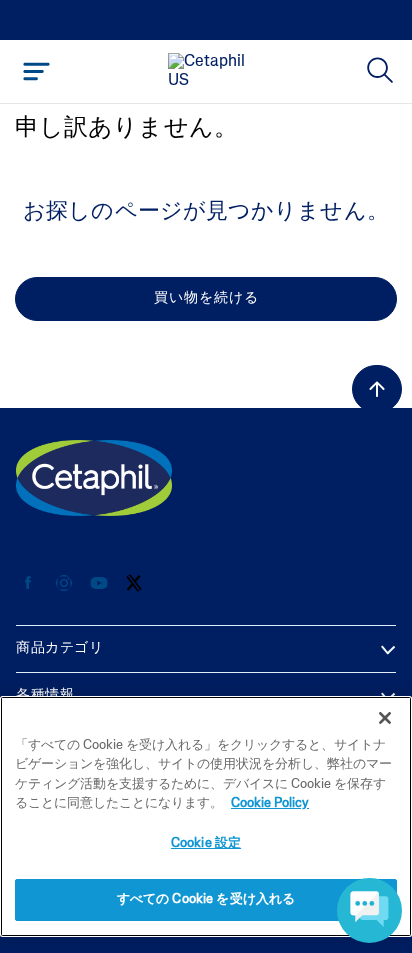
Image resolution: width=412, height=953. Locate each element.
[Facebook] (28, 583)
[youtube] (98, 583)
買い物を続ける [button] (206, 298)
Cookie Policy (270, 803)
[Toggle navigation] (36, 71)
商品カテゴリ (59, 648)
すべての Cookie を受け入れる (206, 899)
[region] (206, 816)
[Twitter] (133, 583)
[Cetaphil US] (94, 478)
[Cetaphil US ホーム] (212, 72)
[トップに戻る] (377, 389)
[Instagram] (63, 583)
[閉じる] (385, 718)
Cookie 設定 (206, 843)
